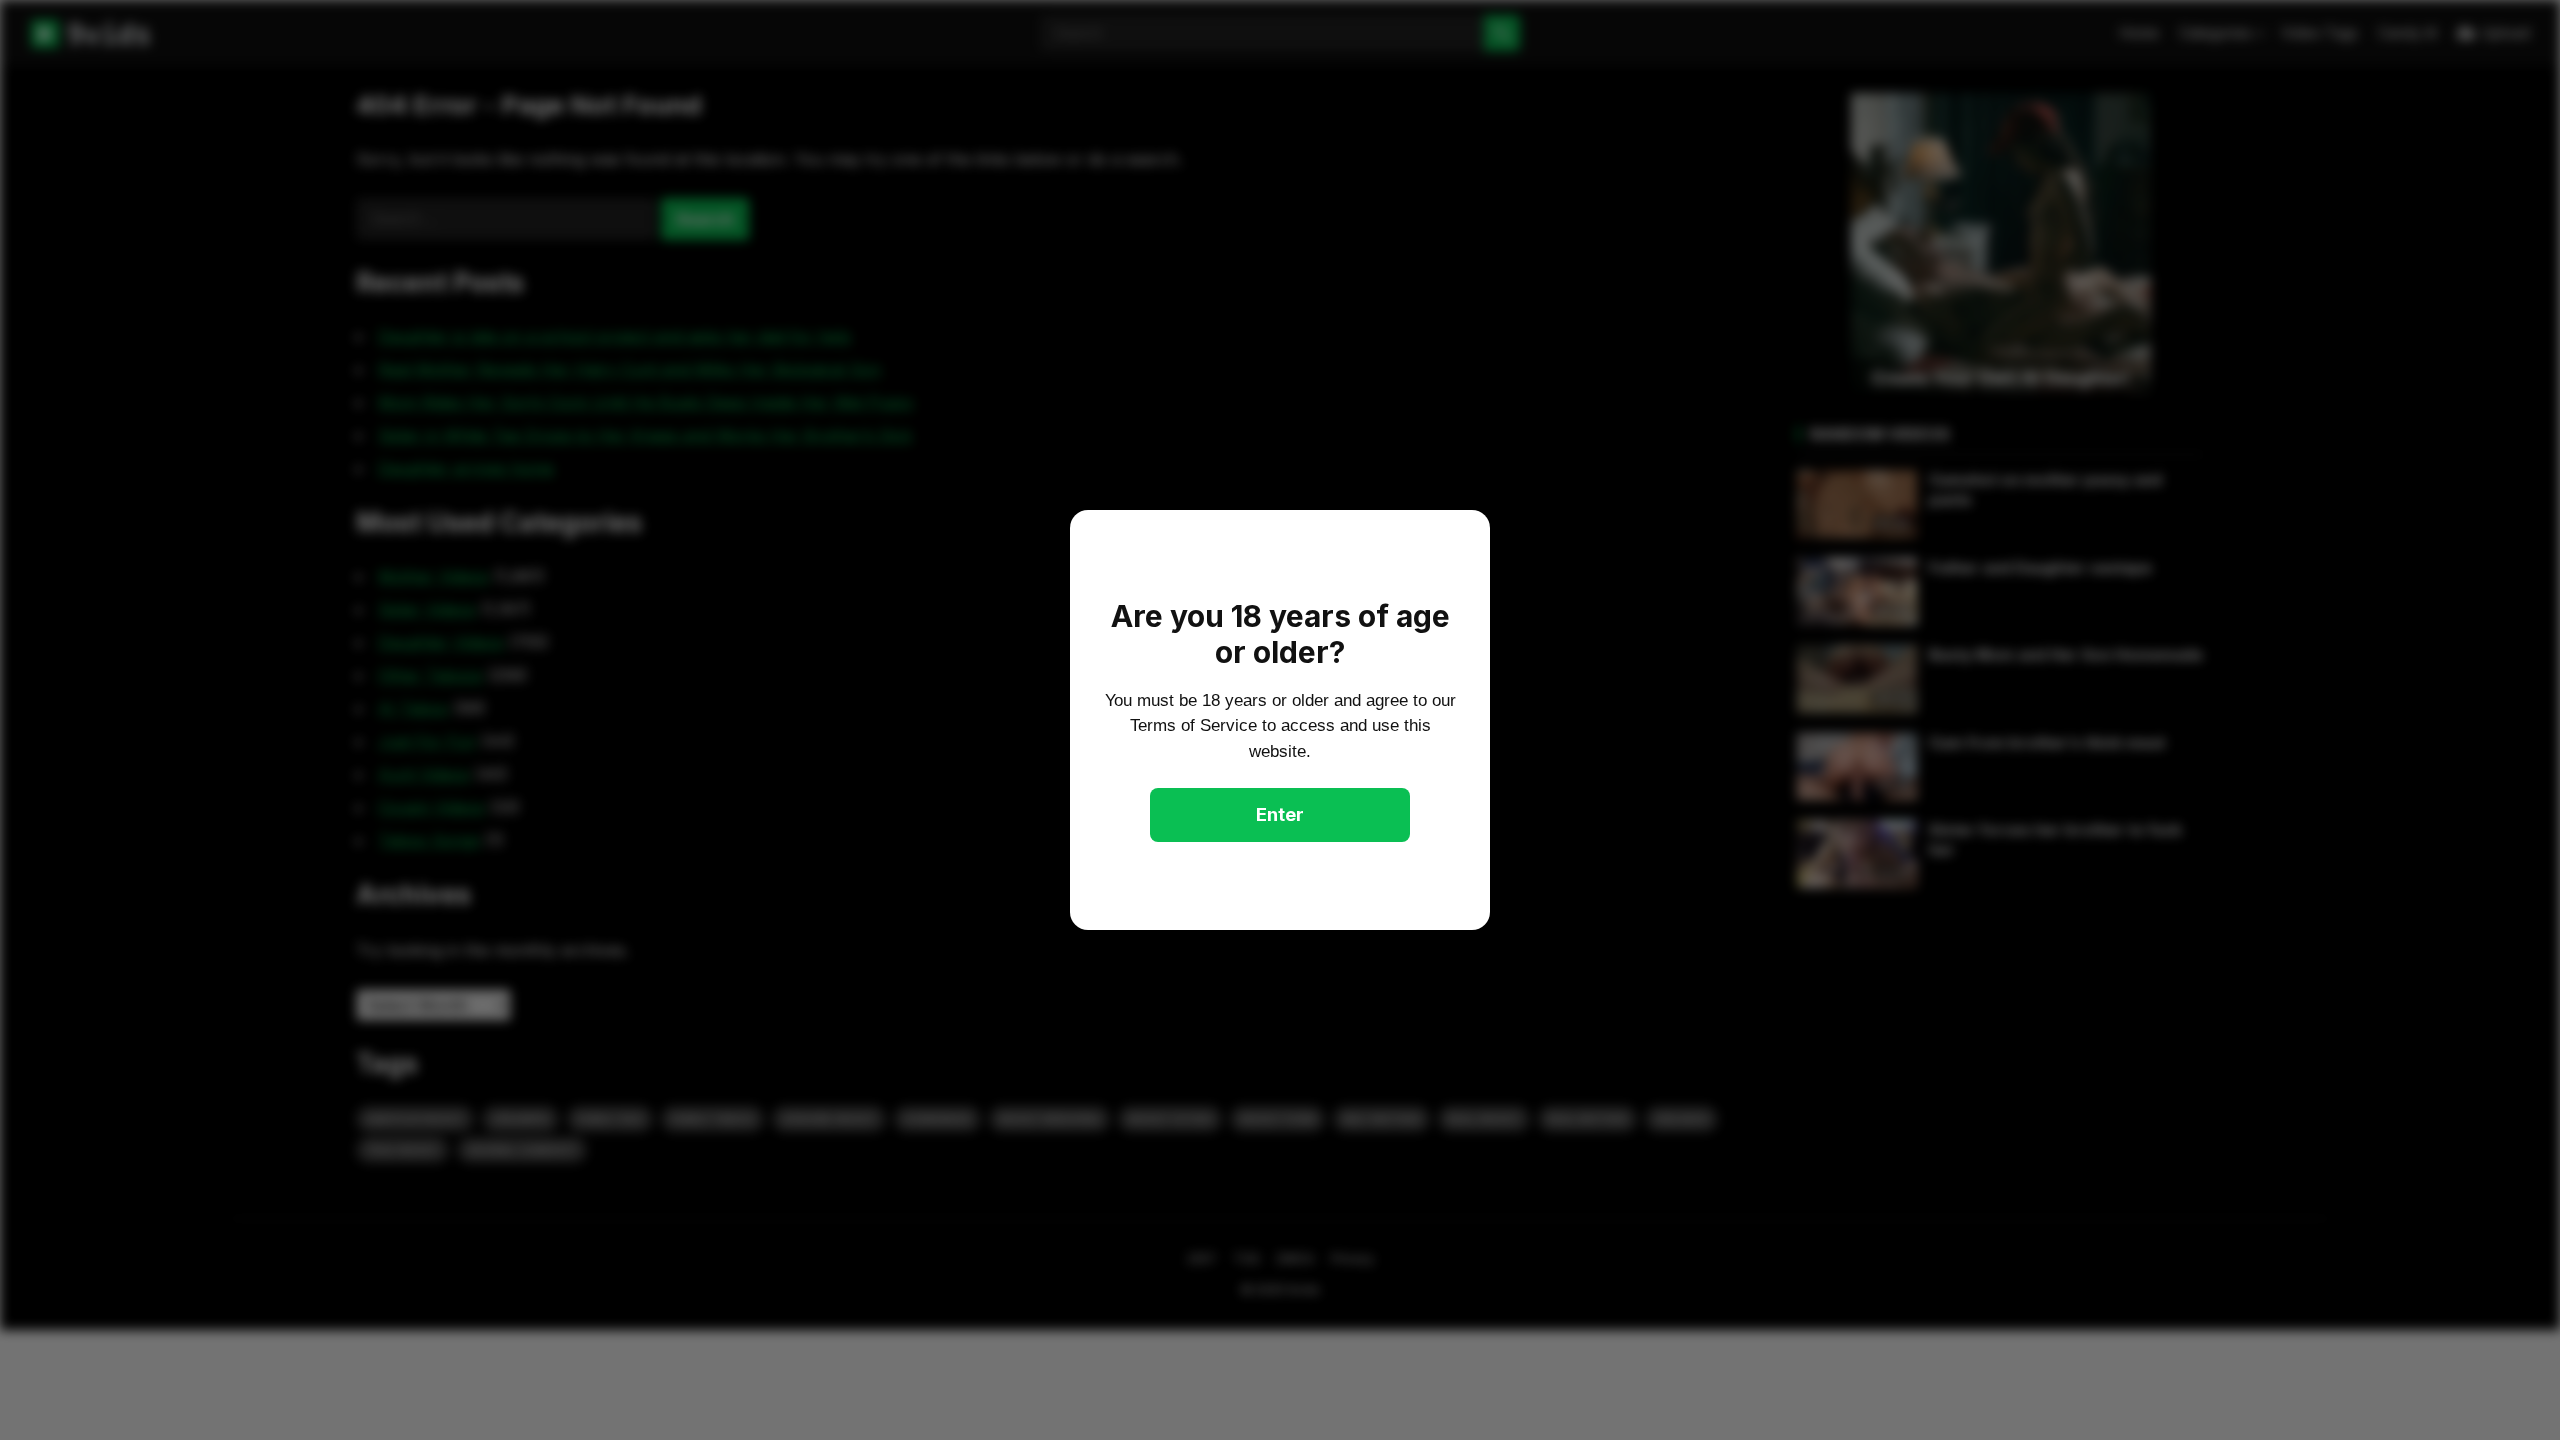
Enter (1280, 814)
